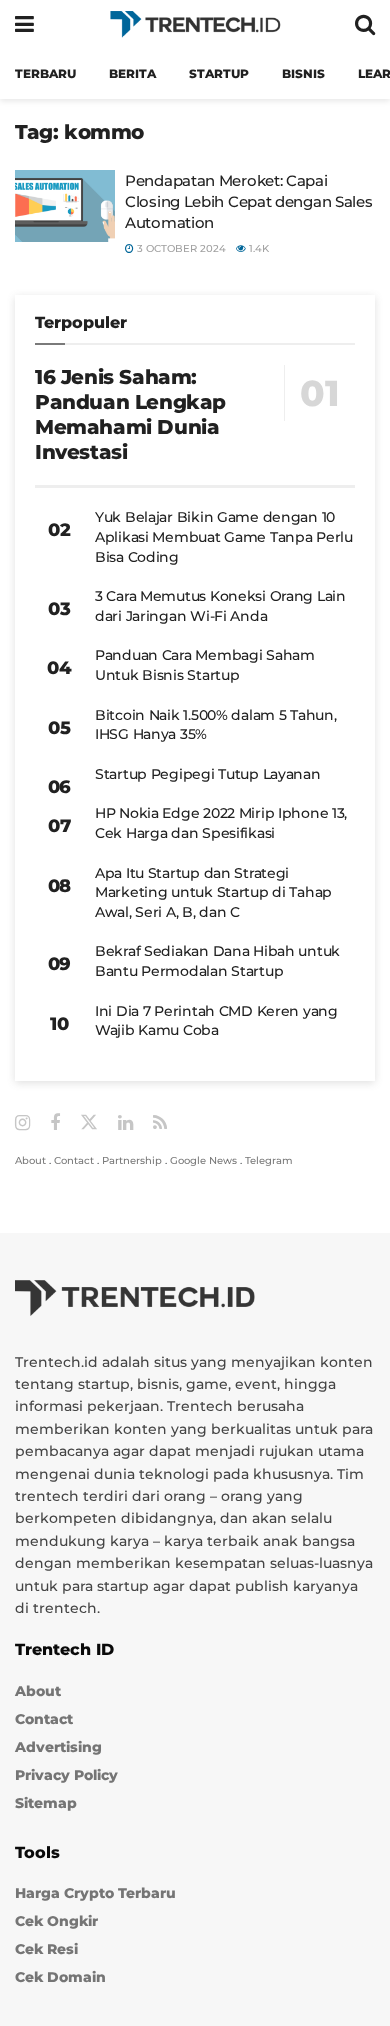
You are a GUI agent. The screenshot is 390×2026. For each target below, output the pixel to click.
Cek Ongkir (56, 1921)
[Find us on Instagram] (22, 1123)
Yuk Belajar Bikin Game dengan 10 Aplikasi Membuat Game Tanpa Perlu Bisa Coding (224, 536)
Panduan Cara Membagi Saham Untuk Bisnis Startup (205, 665)
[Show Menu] (24, 24)
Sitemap (46, 1803)
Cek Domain (60, 1977)
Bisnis (303, 73)
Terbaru (45, 73)
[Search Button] (365, 24)
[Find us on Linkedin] (125, 1123)
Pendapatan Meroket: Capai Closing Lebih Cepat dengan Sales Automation (248, 201)
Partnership (132, 1160)
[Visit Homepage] (195, 24)
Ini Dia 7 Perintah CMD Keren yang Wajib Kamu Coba (216, 1021)
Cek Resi (46, 1949)
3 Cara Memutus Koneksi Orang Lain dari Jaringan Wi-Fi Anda (220, 606)
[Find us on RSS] (160, 1123)
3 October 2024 (180, 248)
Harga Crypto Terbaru (95, 1893)
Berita (132, 73)
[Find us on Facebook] (55, 1123)
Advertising (58, 1747)
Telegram (269, 1160)
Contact (74, 1160)
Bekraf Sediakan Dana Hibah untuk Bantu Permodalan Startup (217, 961)
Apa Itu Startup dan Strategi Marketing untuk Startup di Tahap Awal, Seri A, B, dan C (213, 892)
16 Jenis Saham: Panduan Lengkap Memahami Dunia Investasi (130, 414)
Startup (219, 73)
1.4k (257, 248)
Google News (203, 1160)
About (30, 1160)
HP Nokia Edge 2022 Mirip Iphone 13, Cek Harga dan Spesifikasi (221, 823)
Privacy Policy (66, 1775)
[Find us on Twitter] (89, 1123)
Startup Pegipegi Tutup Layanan (208, 774)
